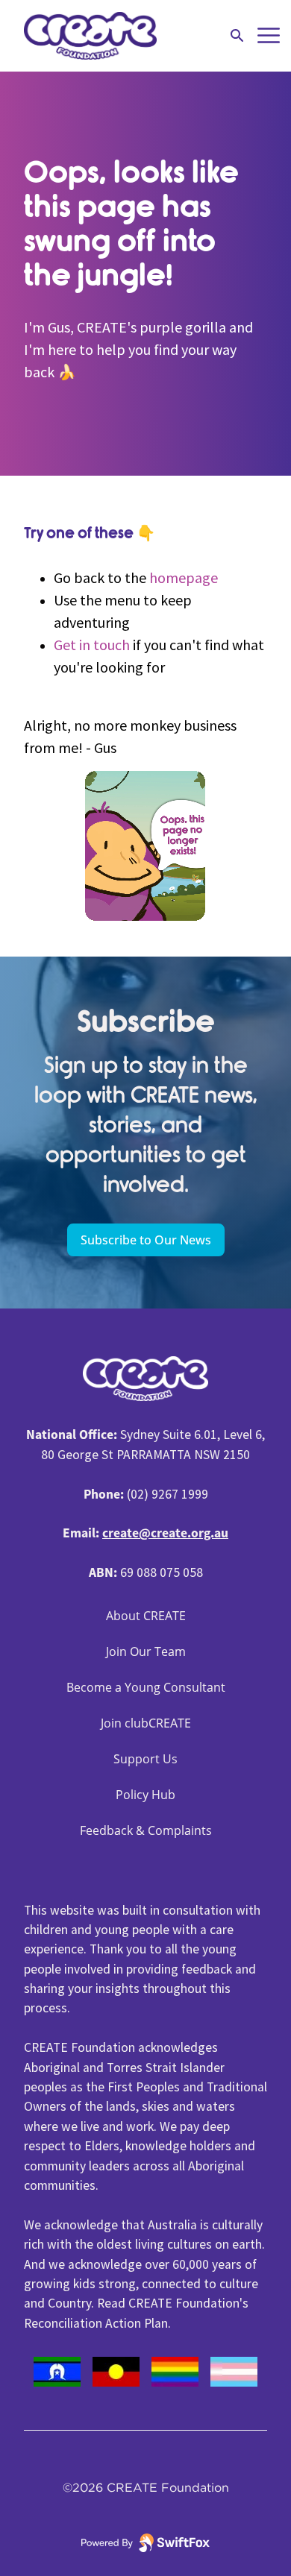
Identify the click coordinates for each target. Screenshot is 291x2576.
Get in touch (92, 645)
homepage (184, 577)
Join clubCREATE (146, 1723)
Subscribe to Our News (146, 1240)
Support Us (145, 1759)
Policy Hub (145, 1795)
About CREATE (146, 1616)
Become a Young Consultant (146, 1687)
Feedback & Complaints (146, 1830)
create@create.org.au (165, 1533)
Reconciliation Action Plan (96, 2323)
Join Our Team (146, 1651)
